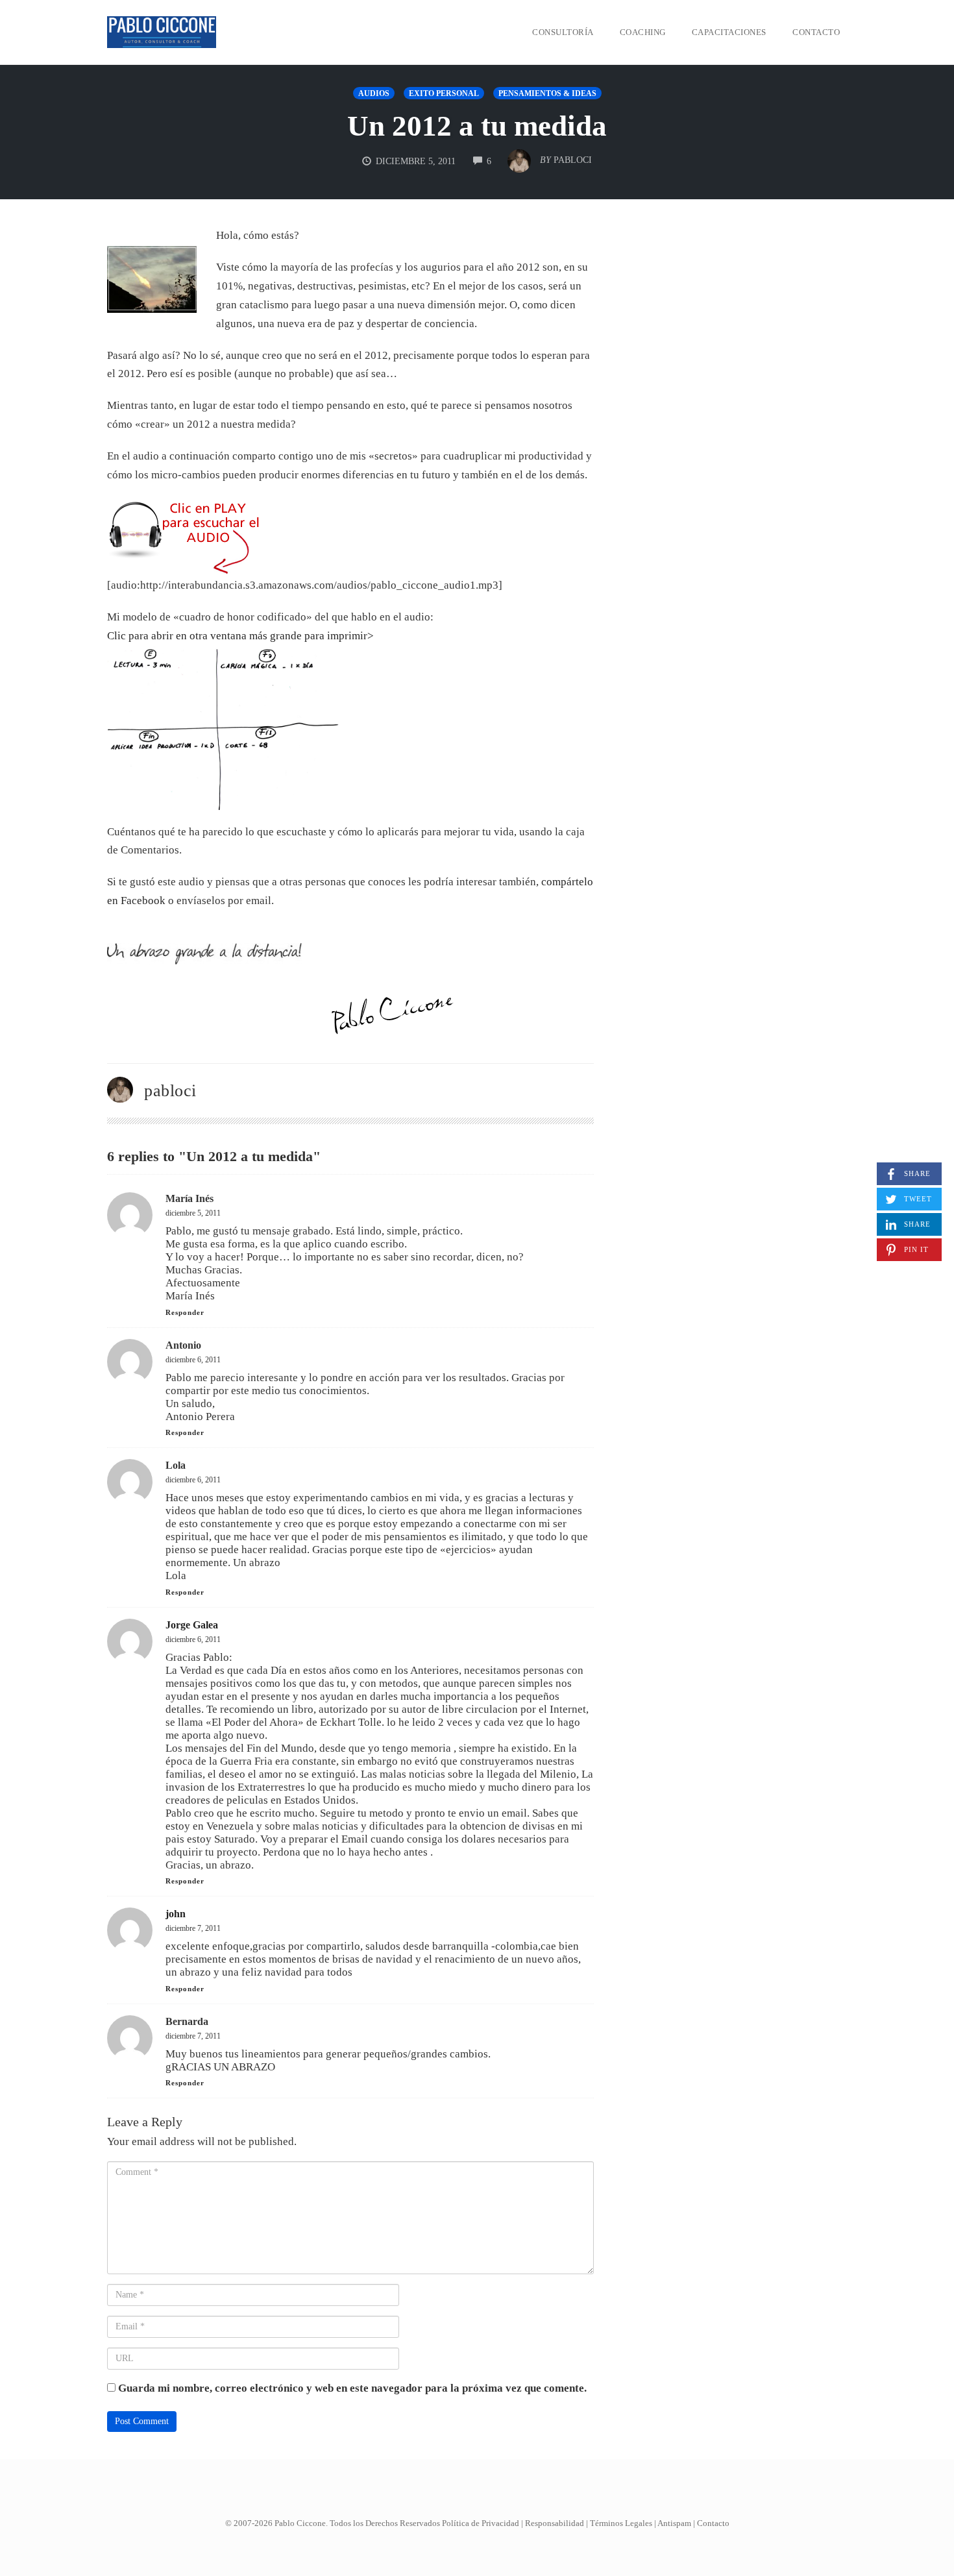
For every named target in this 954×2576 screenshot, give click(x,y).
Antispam (674, 2523)
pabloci (170, 1091)
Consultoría (563, 32)
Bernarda (187, 2021)
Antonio (183, 1345)
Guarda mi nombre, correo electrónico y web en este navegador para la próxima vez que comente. (352, 2388)
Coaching (643, 32)
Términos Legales (621, 2523)
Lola (176, 1465)
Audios (374, 93)
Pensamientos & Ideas (547, 93)
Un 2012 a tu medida (477, 126)
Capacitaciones (729, 32)
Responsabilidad (555, 2523)
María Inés (190, 1198)
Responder (185, 1312)
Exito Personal (444, 93)
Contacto (816, 32)
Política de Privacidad (481, 2523)
